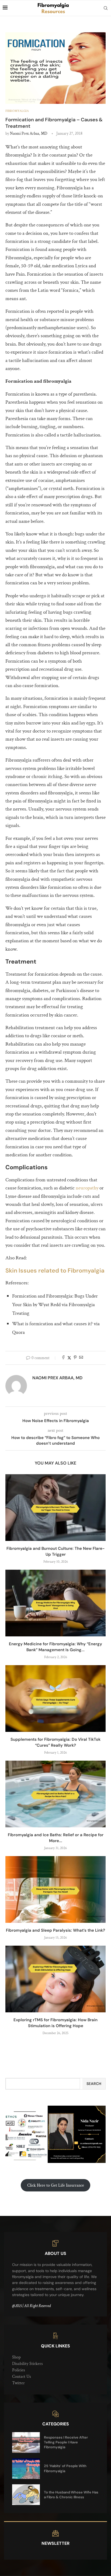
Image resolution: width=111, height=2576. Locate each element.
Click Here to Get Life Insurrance (56, 2185)
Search (94, 2084)
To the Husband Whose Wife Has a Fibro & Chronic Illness (71, 2495)
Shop (16, 2357)
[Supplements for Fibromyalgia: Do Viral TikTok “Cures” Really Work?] (55, 1699)
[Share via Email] (81, 1358)
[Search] (106, 8)
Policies (19, 2370)
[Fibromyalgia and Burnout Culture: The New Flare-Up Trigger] (55, 1508)
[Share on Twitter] (69, 1358)
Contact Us (22, 2377)
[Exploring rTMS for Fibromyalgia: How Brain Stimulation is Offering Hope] (55, 1979)
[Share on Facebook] (63, 1358)
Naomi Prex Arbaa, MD (29, 134)
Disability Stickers (27, 2364)
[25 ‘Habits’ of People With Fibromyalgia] (26, 2469)
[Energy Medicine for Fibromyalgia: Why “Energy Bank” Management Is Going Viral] (55, 1603)
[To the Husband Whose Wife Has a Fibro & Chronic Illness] (26, 2495)
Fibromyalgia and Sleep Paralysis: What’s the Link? (55, 1930)
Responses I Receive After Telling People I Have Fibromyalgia (66, 2442)
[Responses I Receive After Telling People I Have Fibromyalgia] (26, 2442)
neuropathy (87, 1188)
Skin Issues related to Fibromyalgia (55, 1271)
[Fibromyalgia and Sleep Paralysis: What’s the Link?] (55, 1889)
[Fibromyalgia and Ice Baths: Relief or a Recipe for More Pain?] (55, 1794)
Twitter (18, 2383)
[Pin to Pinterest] (75, 1358)
